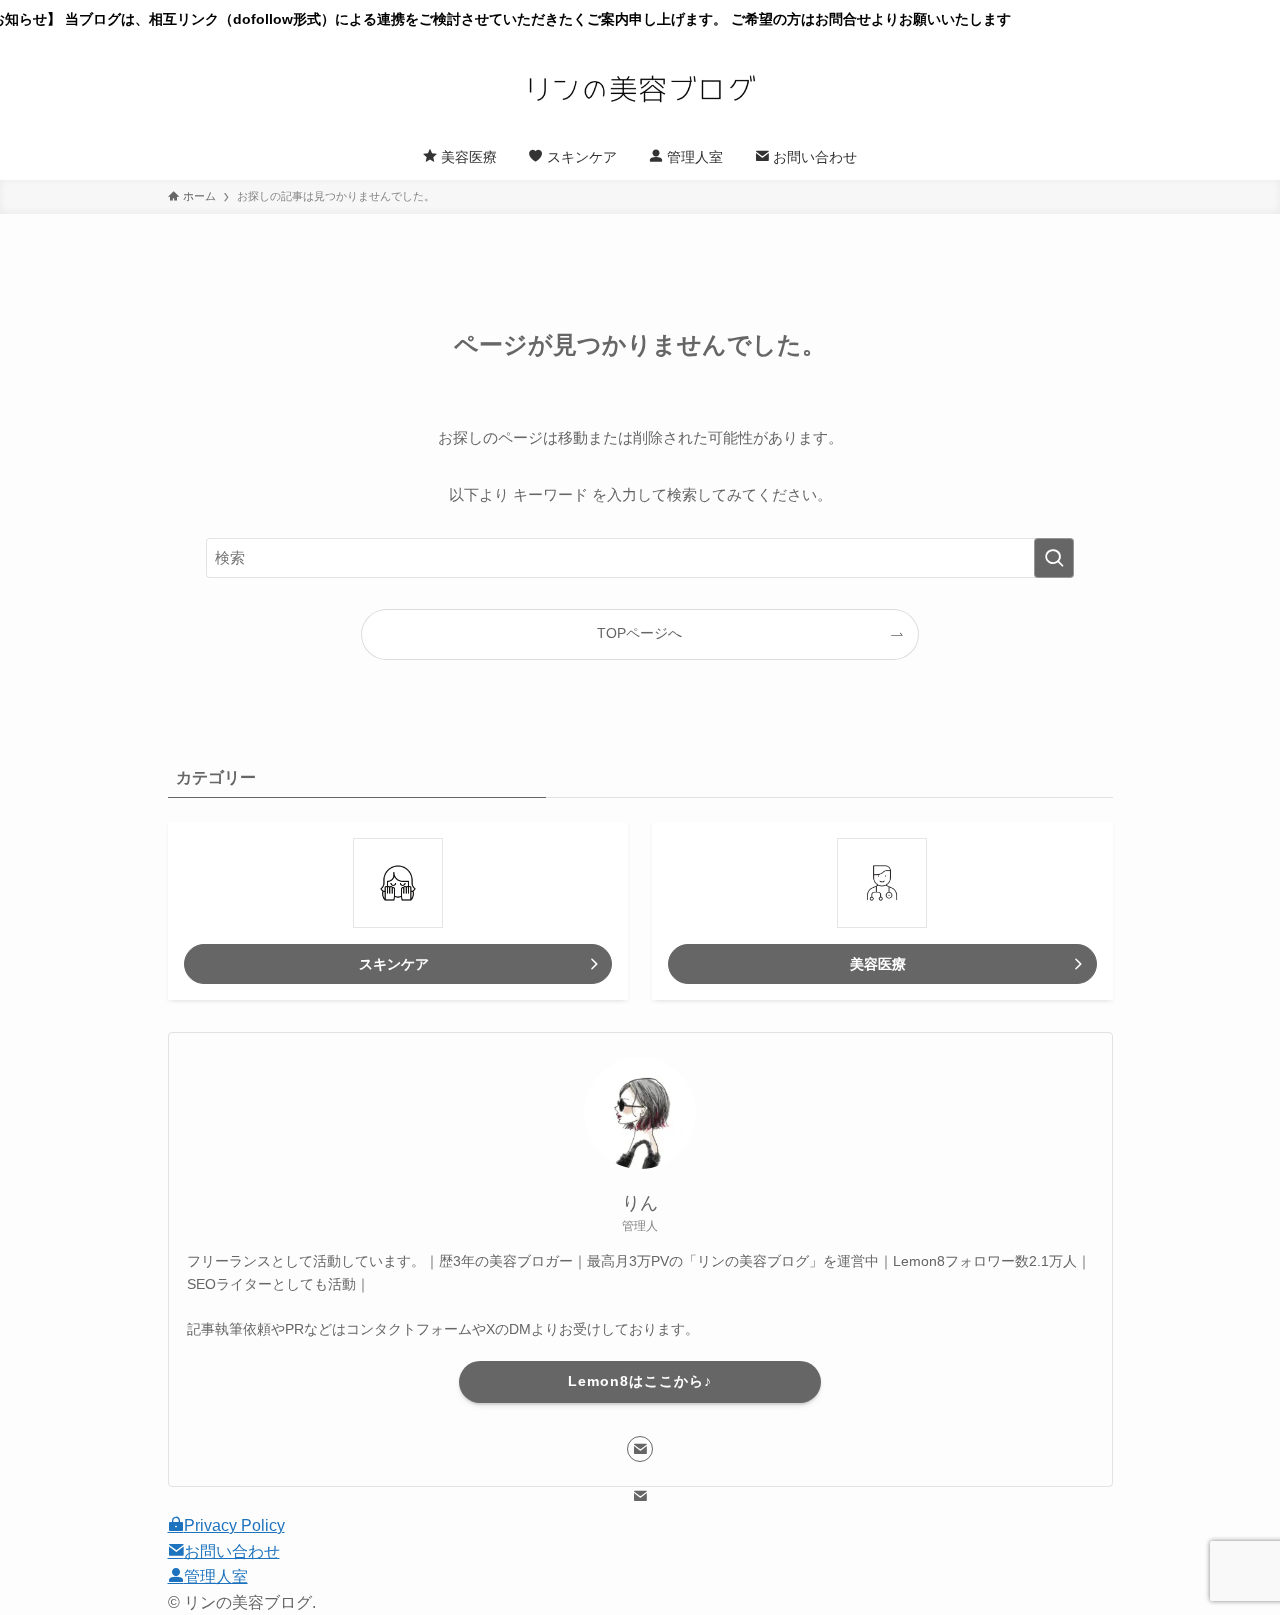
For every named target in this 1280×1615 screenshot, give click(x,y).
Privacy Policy (234, 1525)
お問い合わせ (232, 1551)
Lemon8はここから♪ (640, 1381)
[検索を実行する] (1054, 558)
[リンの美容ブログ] (640, 89)
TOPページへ (639, 633)
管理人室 (216, 1576)
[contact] (640, 1449)
